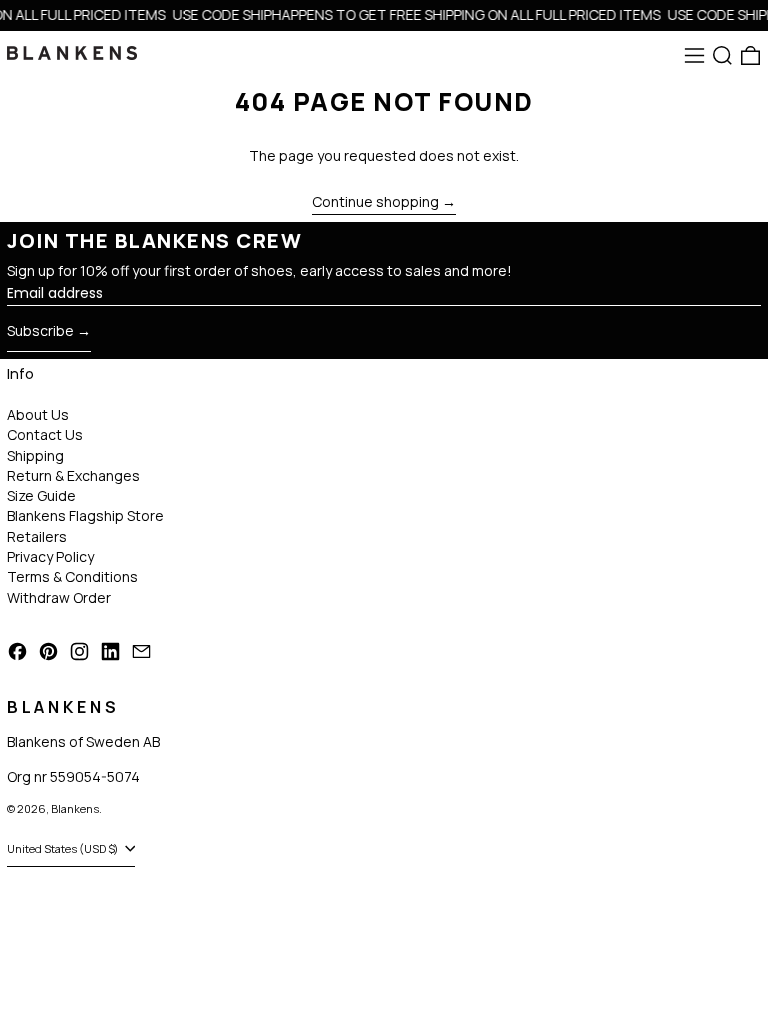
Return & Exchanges (73, 475)
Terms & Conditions (72, 576)
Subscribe (40, 330)
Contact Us (45, 434)
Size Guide (41, 495)
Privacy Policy (50, 556)
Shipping (35, 455)
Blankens (75, 808)
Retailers (37, 536)
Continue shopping (375, 202)
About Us (38, 414)
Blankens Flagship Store (85, 515)
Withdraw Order (59, 597)
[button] (722, 55)
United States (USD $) (64, 848)
